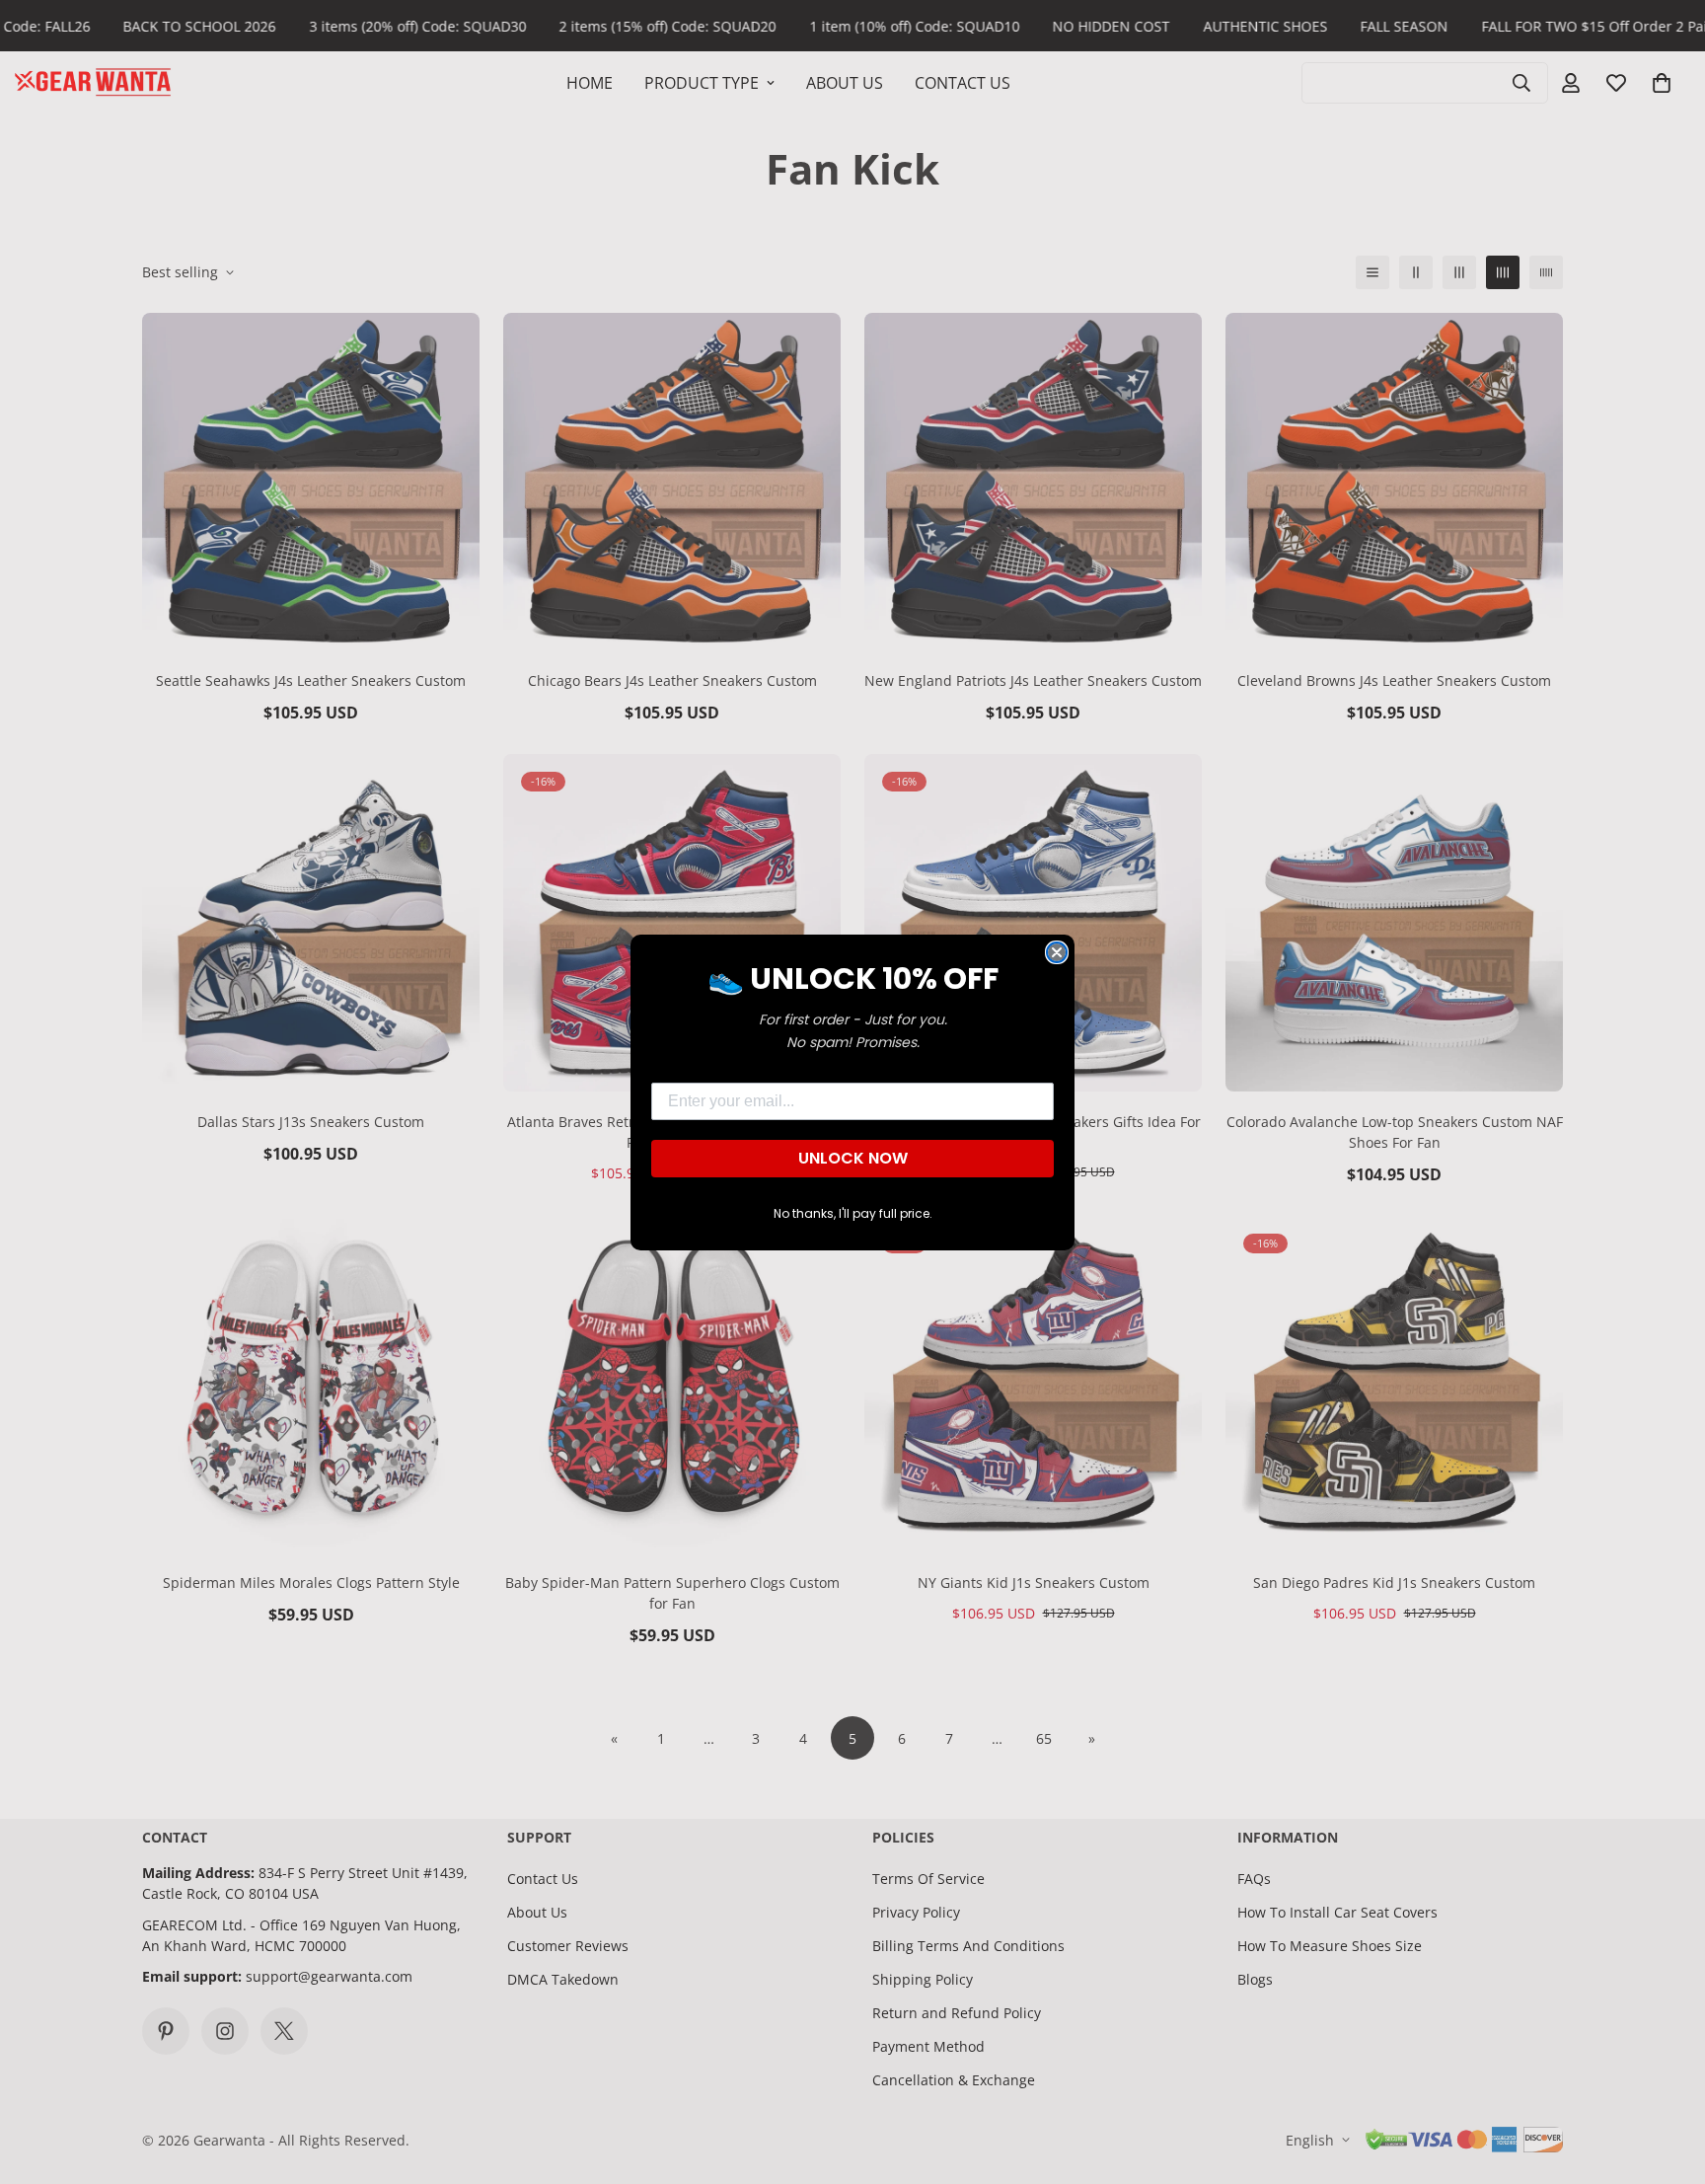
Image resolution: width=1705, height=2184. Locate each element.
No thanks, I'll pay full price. (853, 1213)
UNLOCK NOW (853, 1158)
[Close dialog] (1057, 952)
